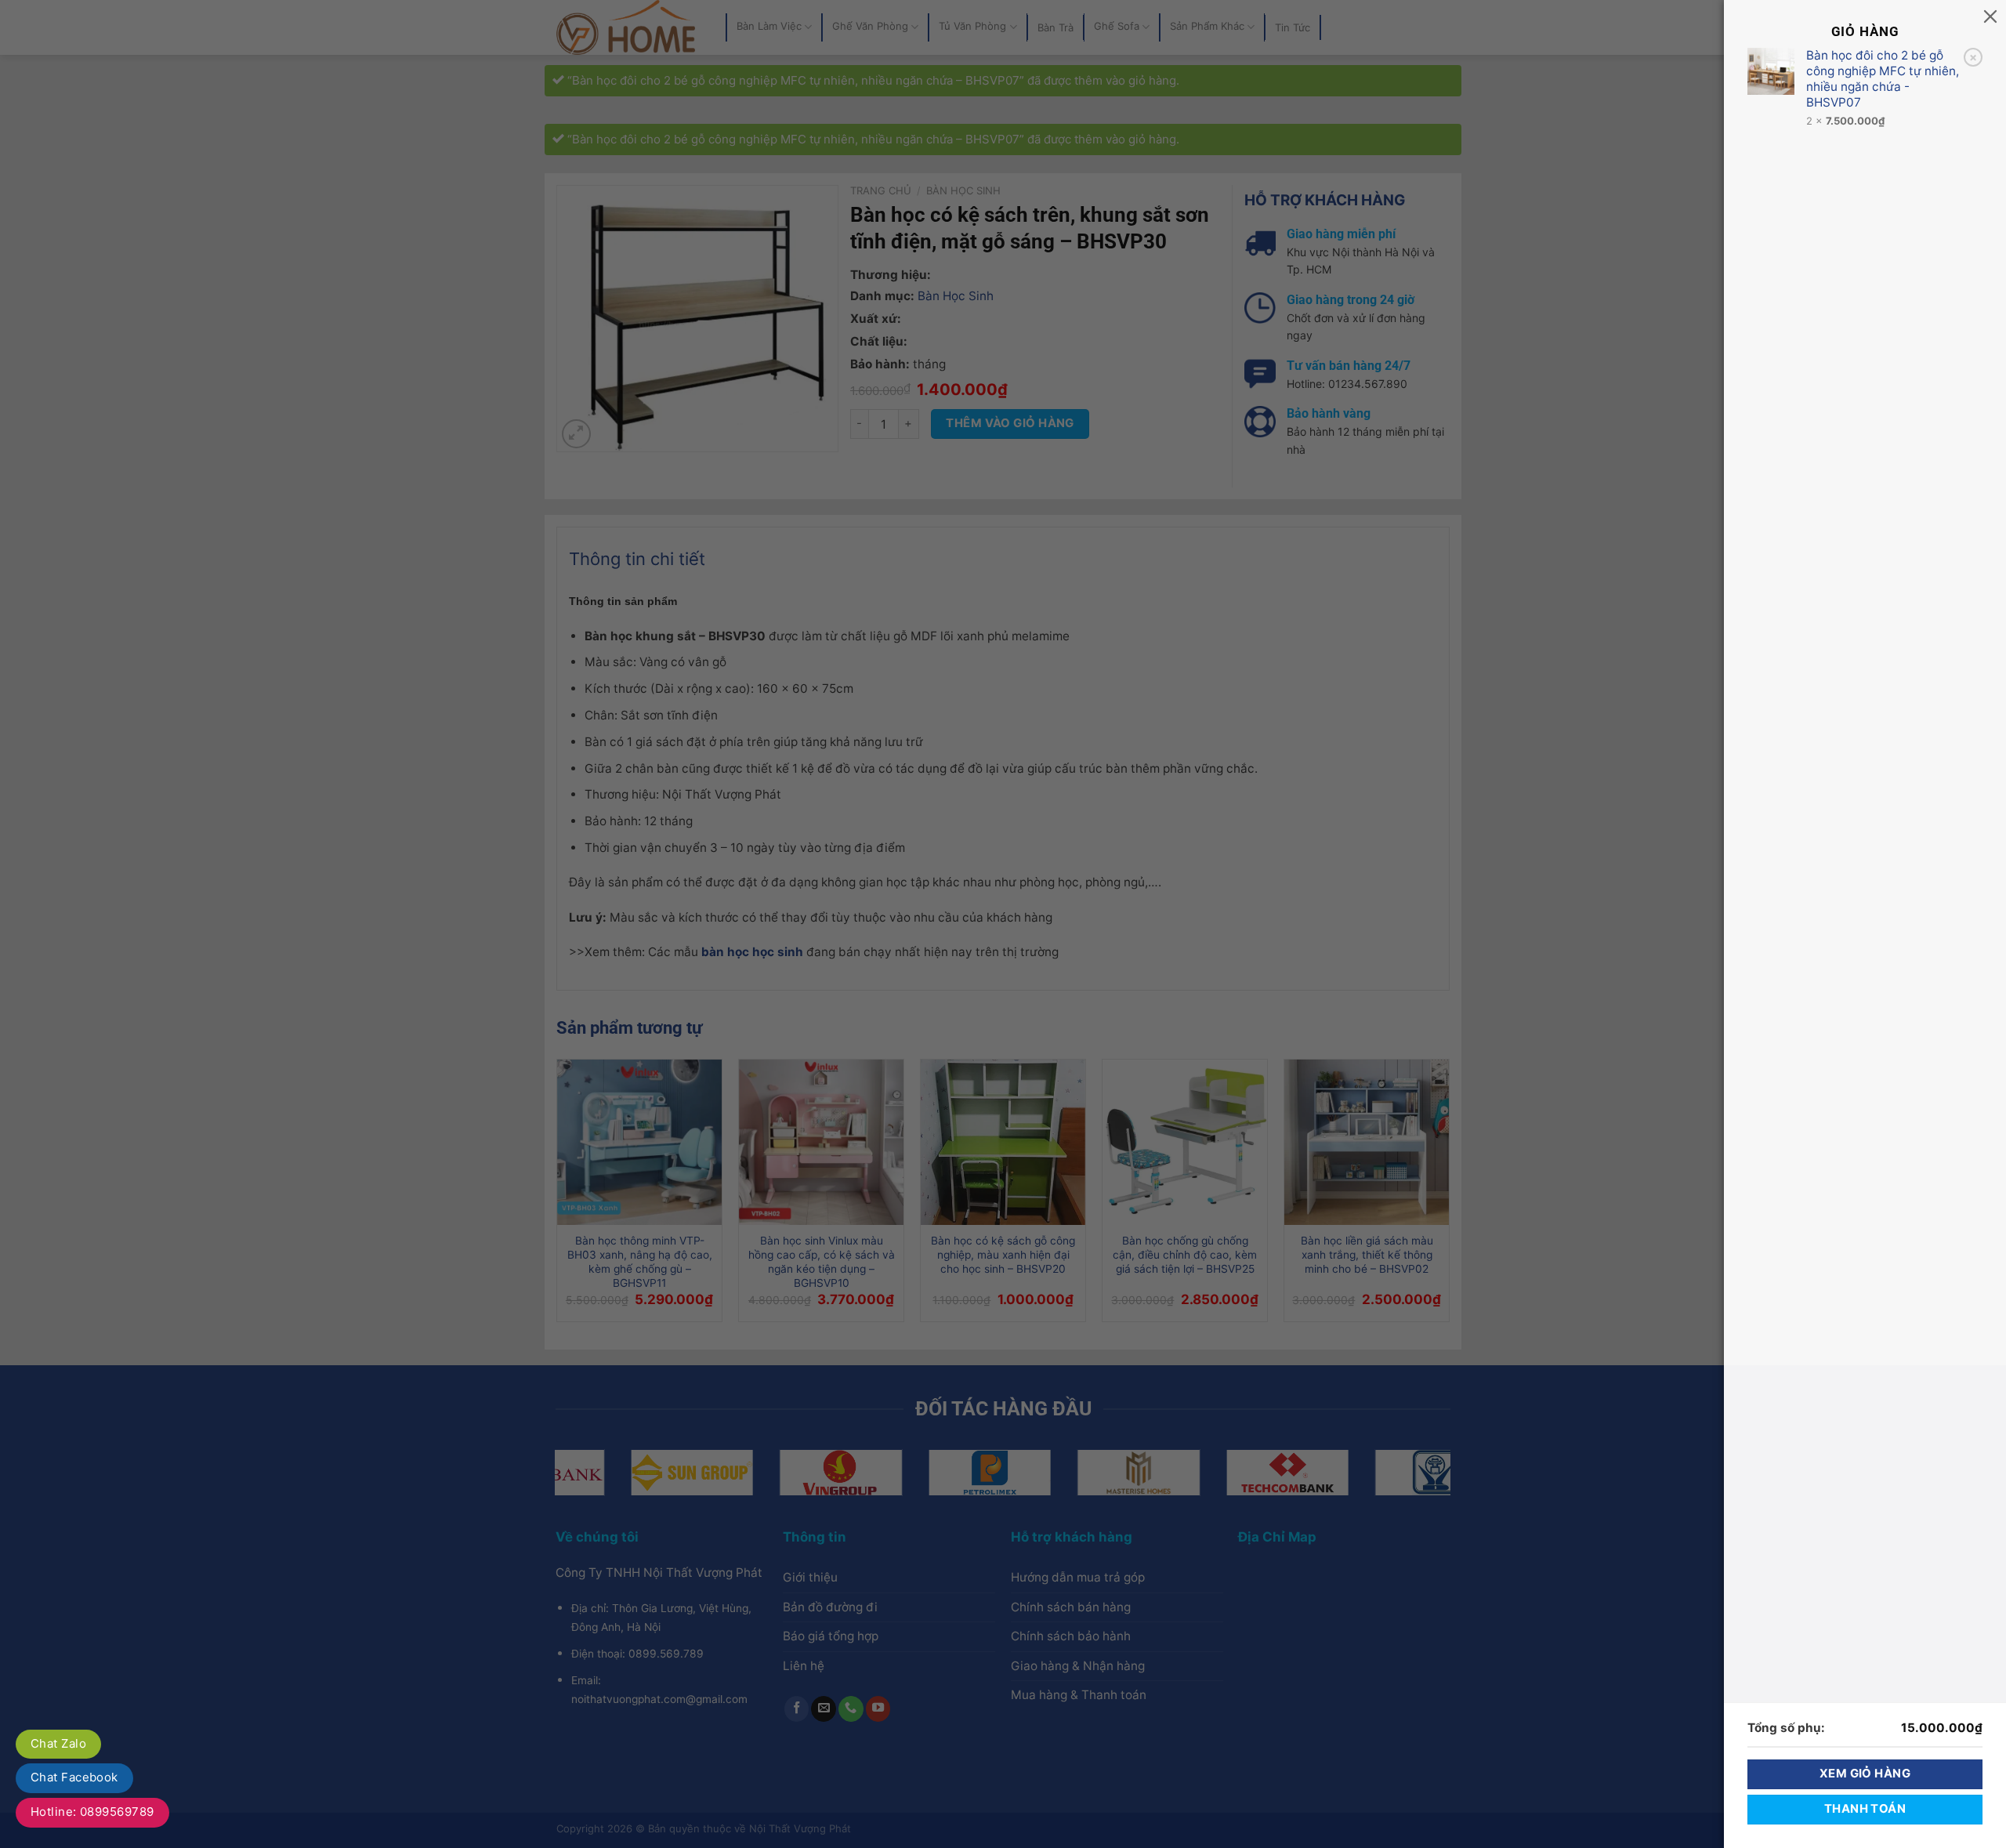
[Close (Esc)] (1990, 16)
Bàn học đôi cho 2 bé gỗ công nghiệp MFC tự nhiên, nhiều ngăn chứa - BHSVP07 (1883, 79)
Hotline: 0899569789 (92, 1812)
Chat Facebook (74, 1777)
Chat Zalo (58, 1743)
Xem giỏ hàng (1865, 1774)
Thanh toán (1865, 1809)
